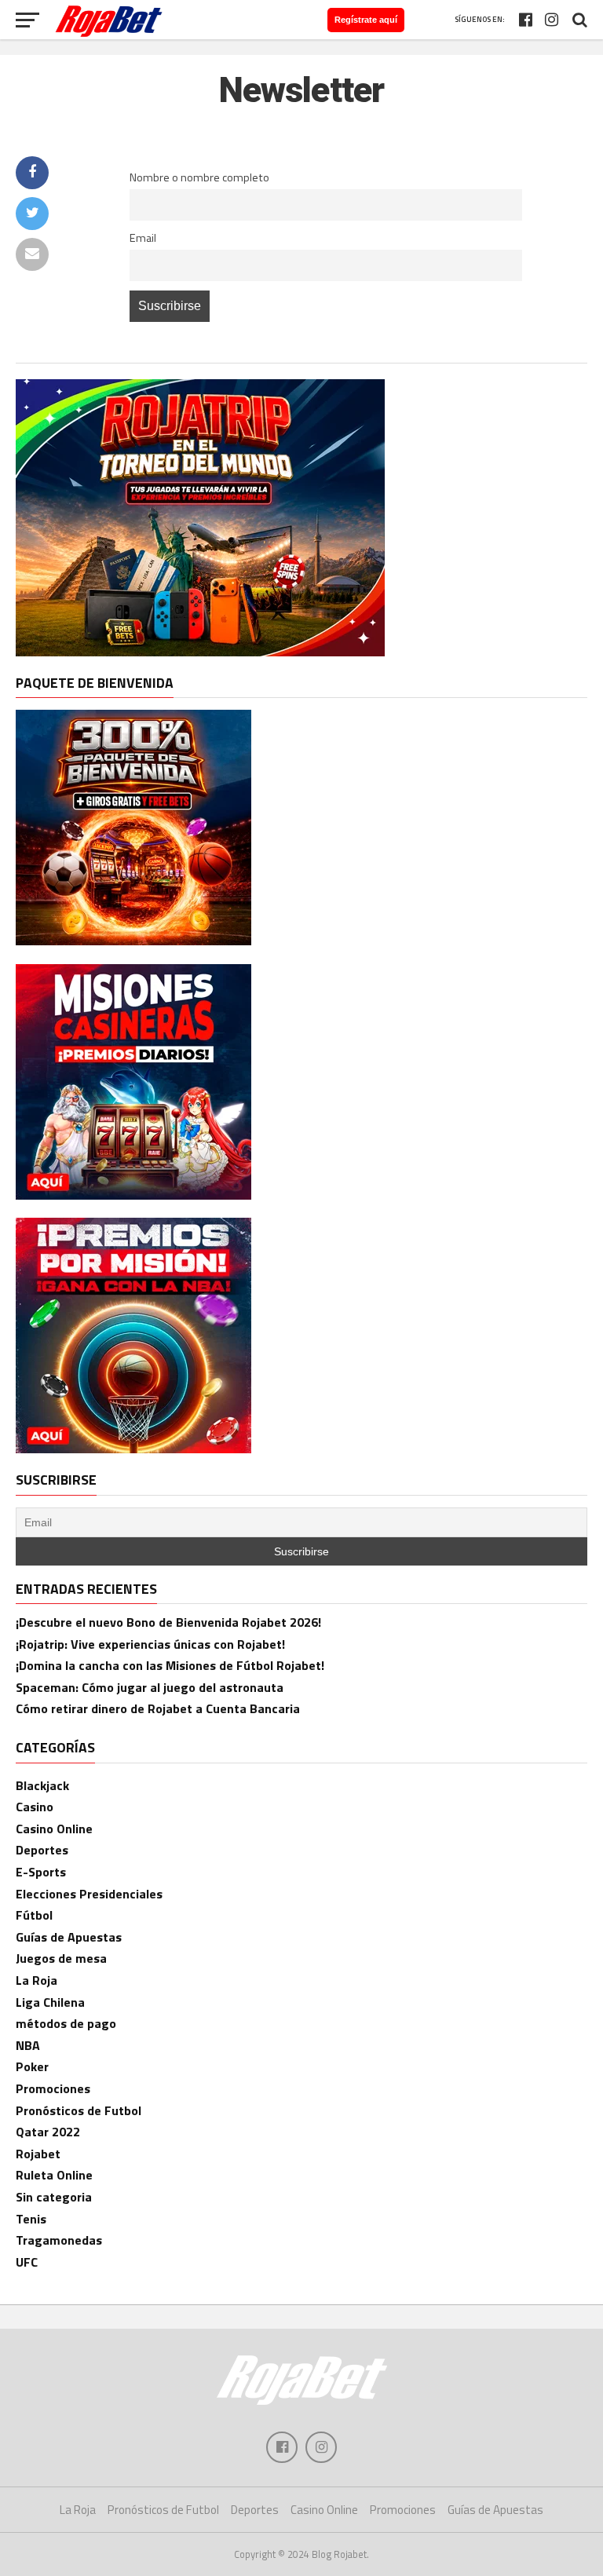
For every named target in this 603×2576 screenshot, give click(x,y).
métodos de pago (66, 2023)
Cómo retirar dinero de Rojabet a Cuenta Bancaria (158, 1708)
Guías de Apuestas (69, 1937)
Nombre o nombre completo (199, 177)
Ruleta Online (54, 2175)
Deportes (42, 1850)
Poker (32, 2066)
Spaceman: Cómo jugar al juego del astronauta (150, 1687)
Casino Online (54, 1829)
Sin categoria (54, 2197)
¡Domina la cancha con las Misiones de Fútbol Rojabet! (170, 1665)
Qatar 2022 (48, 2132)
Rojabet (38, 2154)
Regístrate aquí (366, 20)
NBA (28, 2045)
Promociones (53, 2088)
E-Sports (41, 1872)
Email (143, 238)
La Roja (37, 1980)
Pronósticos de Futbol (79, 2110)
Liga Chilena (50, 2002)
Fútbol (34, 1915)
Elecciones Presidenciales (89, 1894)
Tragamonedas (59, 2240)
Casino (35, 1807)
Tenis (31, 2219)
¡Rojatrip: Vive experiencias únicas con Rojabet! (150, 1644)
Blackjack (42, 1785)
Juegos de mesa (61, 1958)
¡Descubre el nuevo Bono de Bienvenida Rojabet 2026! (168, 1622)
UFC (27, 2262)
